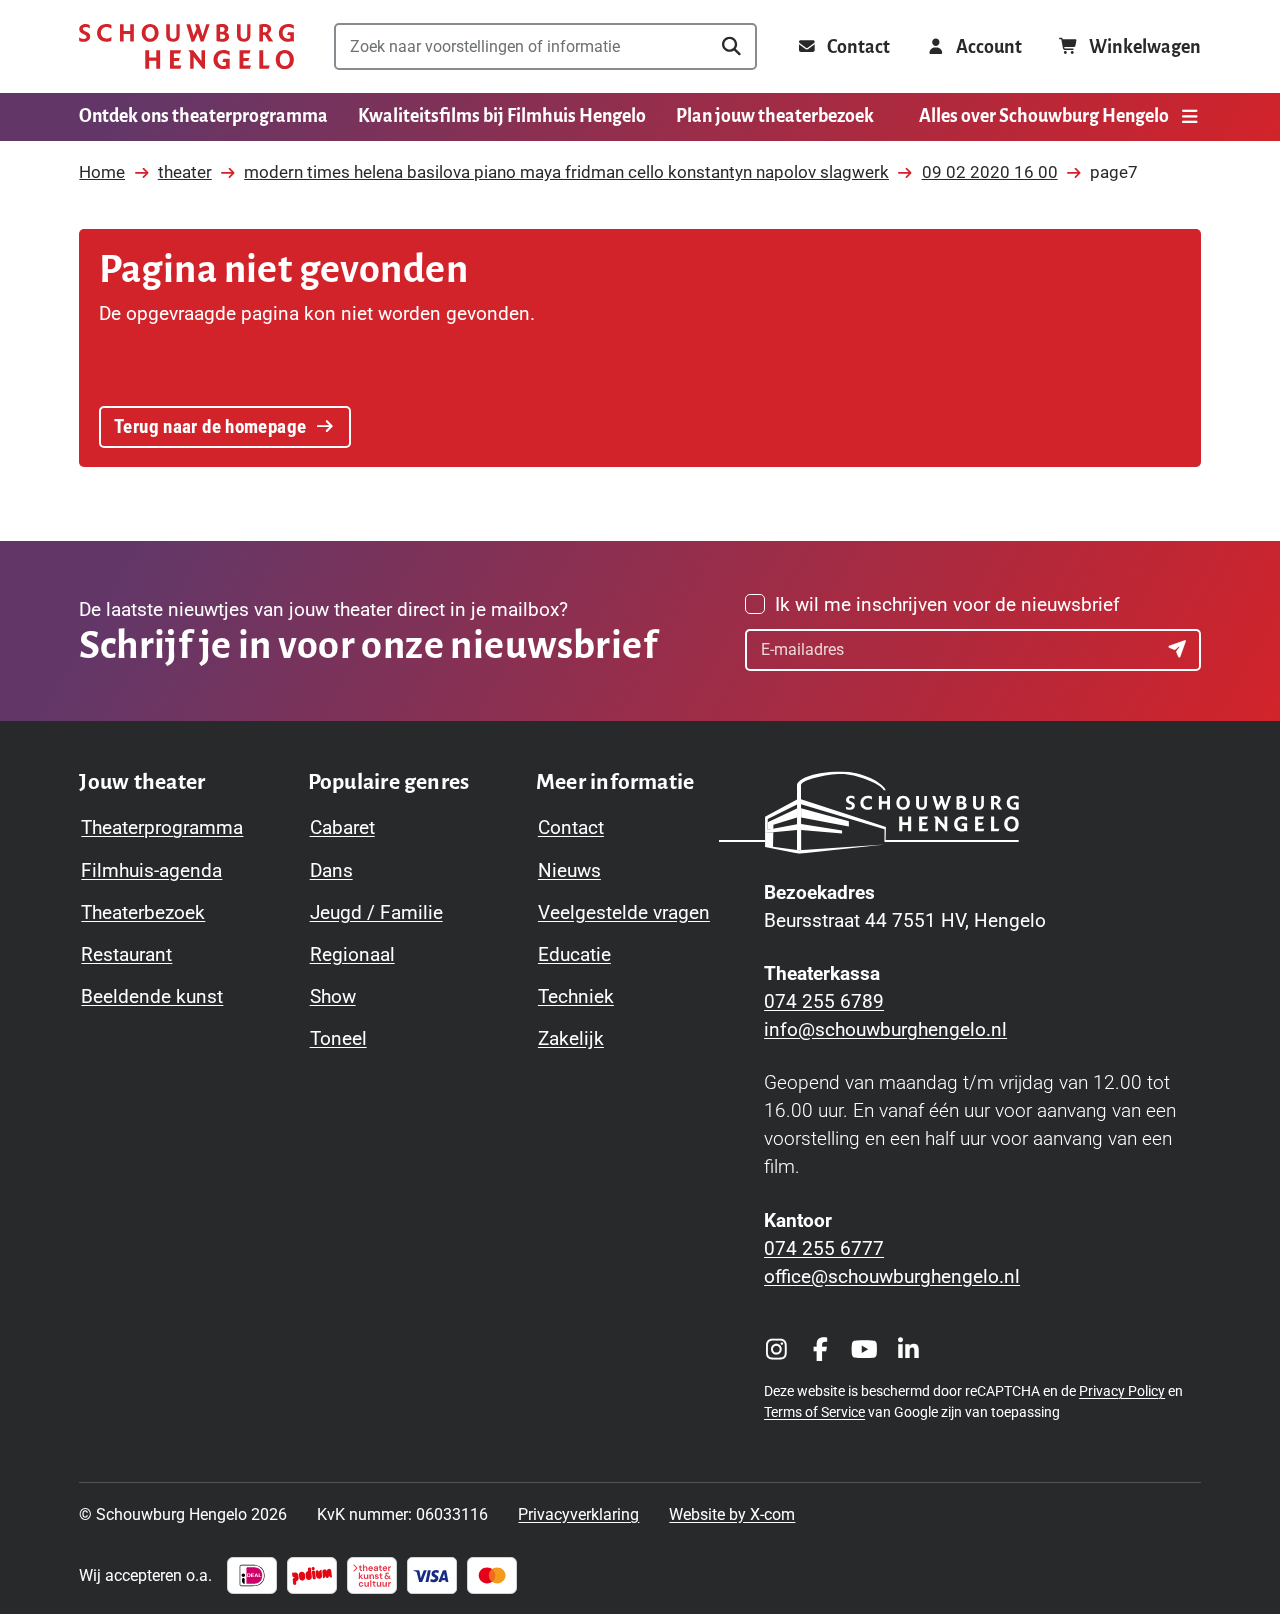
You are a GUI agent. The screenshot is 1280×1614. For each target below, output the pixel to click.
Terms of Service (814, 1412)
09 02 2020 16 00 (990, 172)
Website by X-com (732, 1514)
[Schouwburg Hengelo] (186, 46)
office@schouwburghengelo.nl (892, 1277)
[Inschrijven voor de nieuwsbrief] (1180, 650)
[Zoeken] (731, 46)
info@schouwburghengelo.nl (885, 1030)
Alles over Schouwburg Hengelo (1044, 116)
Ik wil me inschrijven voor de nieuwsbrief (947, 605)
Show (333, 997)
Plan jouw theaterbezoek (775, 116)
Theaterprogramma (162, 828)
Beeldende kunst (152, 997)
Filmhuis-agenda (151, 871)
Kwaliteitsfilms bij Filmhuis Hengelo (502, 116)
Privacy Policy (1122, 1391)
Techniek (576, 997)
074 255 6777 (824, 1249)
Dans (331, 871)
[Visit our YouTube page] (864, 1349)
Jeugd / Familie (376, 913)
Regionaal (352, 955)
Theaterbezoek (143, 913)
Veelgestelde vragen (624, 913)
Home (102, 172)
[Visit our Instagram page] (776, 1349)
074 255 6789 (824, 1002)
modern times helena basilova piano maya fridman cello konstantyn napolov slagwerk (566, 172)
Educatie (574, 955)
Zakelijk (571, 1039)
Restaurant (126, 955)
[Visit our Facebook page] (820, 1349)
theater (185, 172)
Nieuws (569, 871)
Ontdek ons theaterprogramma (203, 116)
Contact (571, 828)
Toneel (338, 1039)
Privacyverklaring (578, 1514)
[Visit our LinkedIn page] (908, 1349)
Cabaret (342, 828)
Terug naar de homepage (210, 427)
